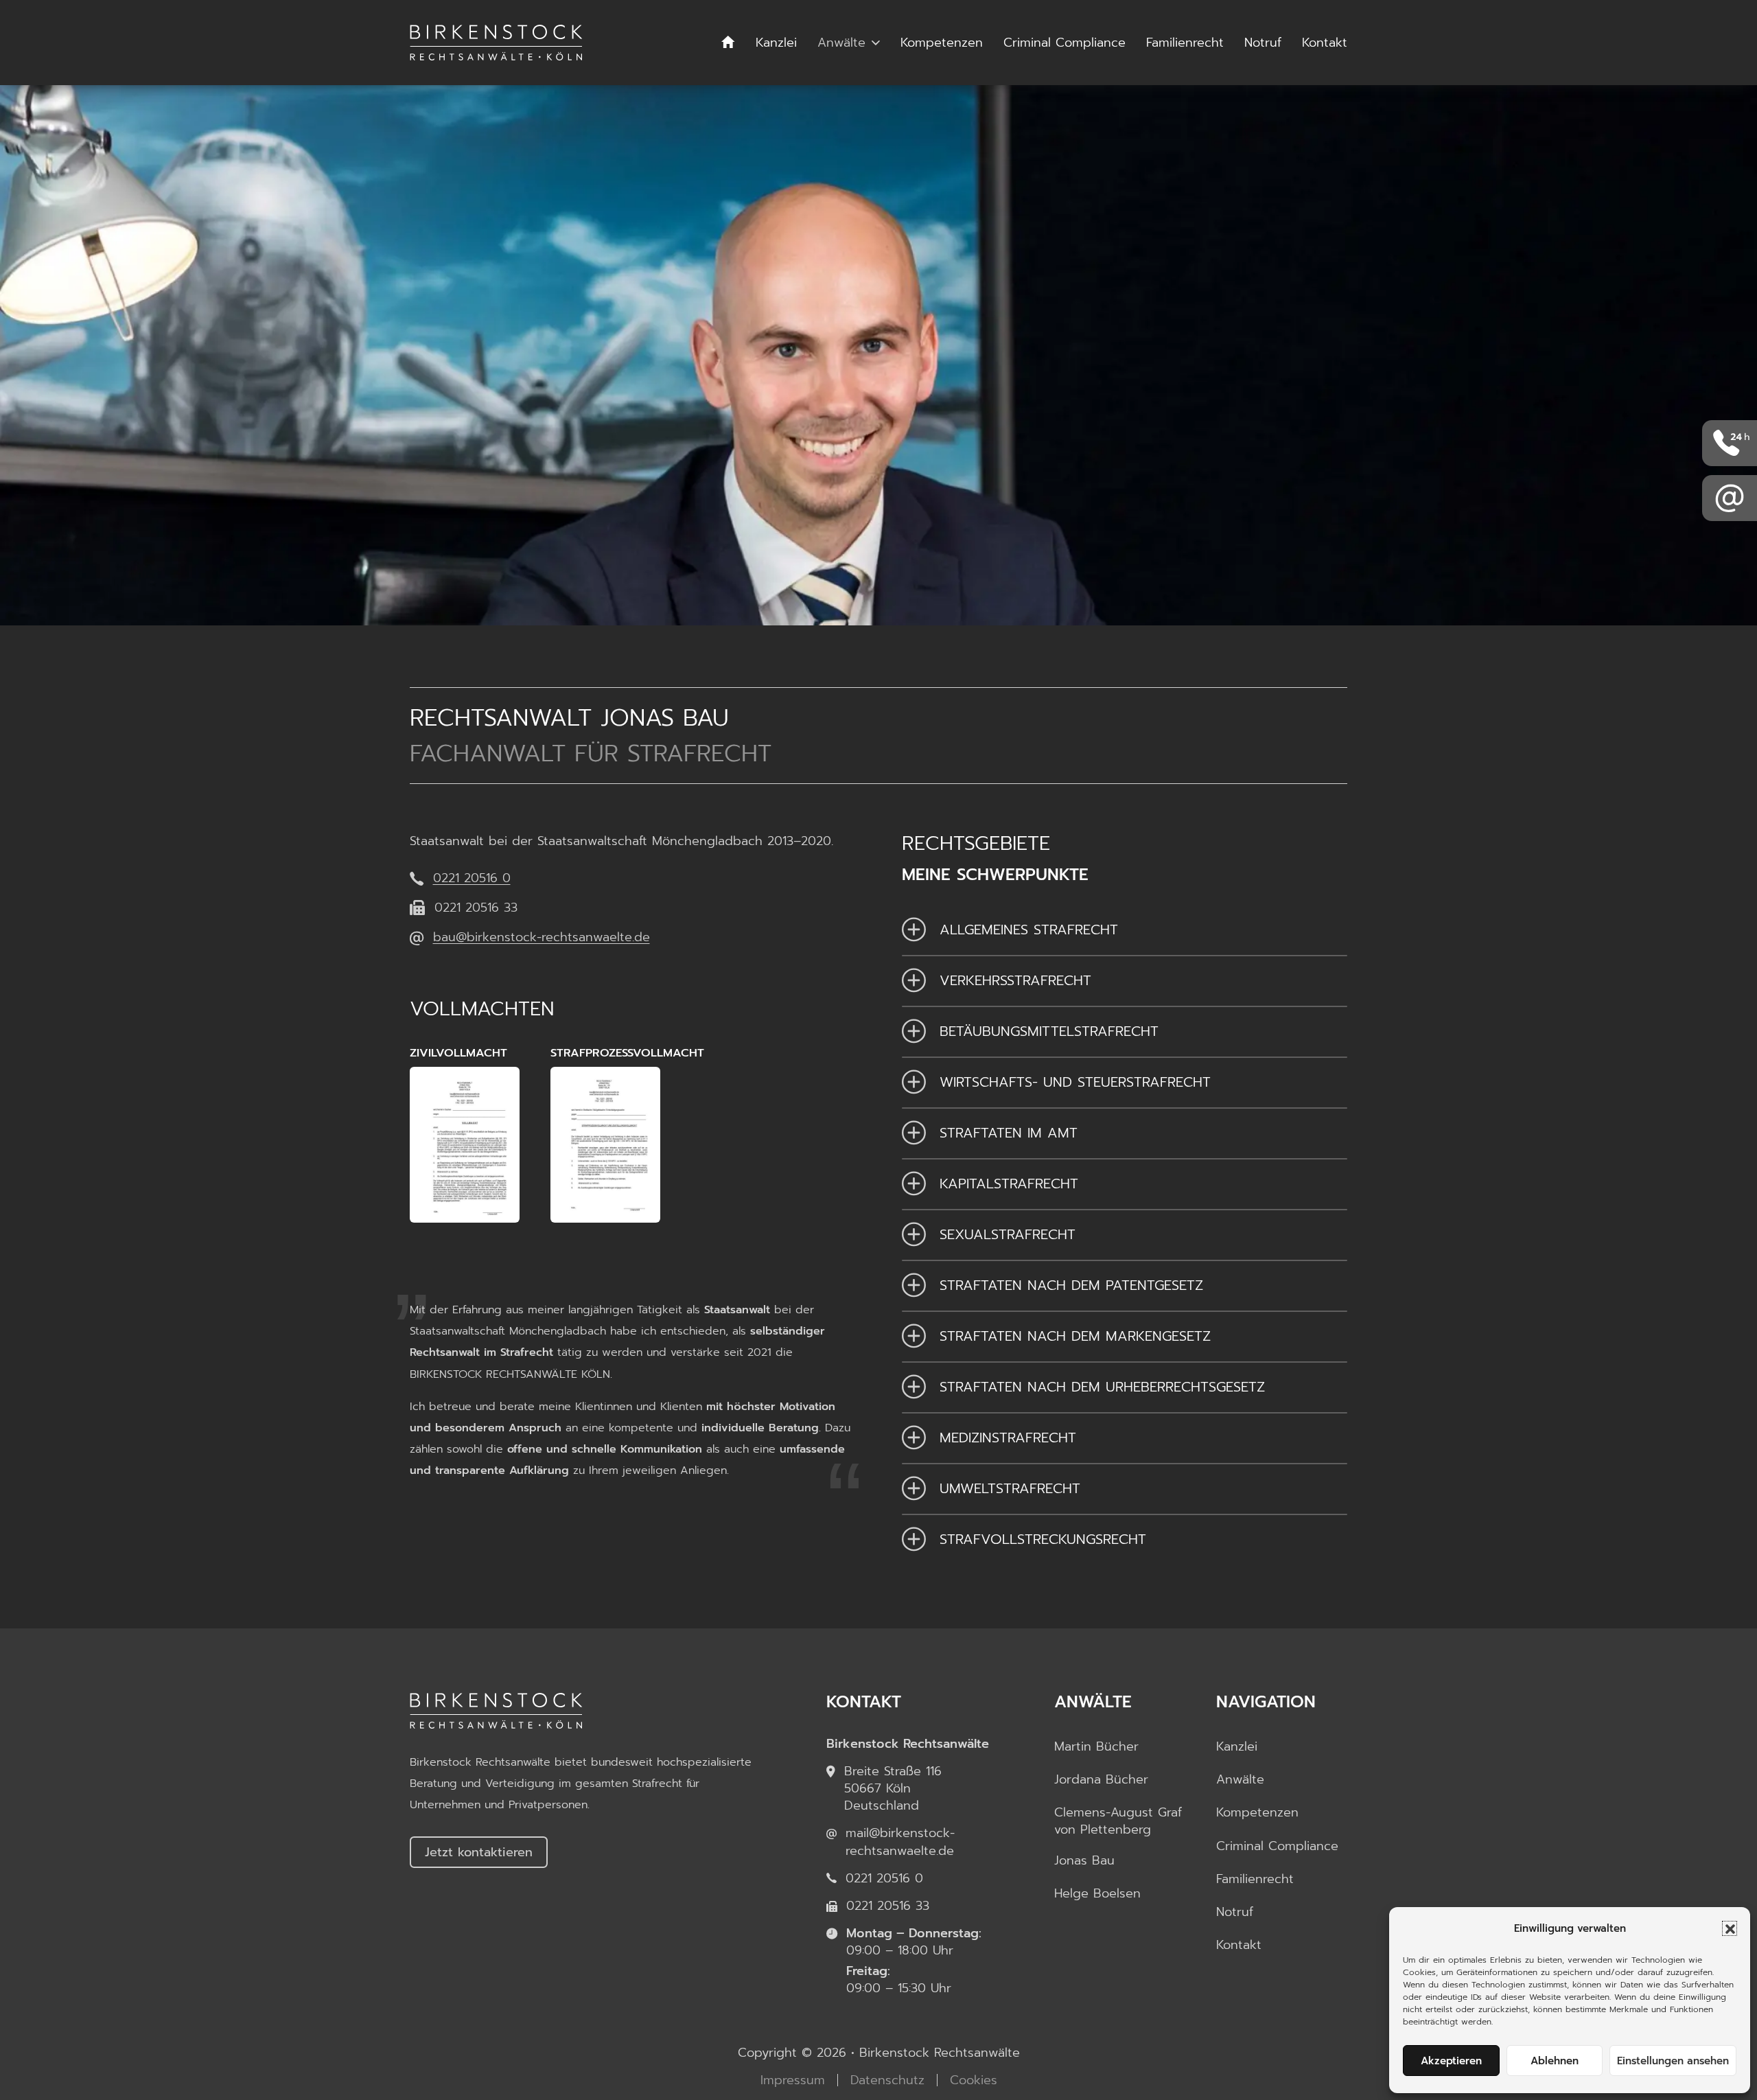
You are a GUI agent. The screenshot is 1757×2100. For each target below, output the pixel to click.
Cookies (974, 2080)
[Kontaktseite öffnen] (1730, 498)
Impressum (793, 2080)
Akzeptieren (1451, 2061)
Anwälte (841, 43)
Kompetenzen (942, 43)
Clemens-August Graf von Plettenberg (1118, 1821)
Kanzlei (776, 43)
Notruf (1263, 43)
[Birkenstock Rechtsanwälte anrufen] (1730, 443)
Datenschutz (887, 2080)
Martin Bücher (1096, 1747)
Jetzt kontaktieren (479, 1852)
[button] (1730, 1928)
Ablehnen (1555, 2061)
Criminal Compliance (1064, 43)
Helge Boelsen (1097, 1894)
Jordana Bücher (1101, 1780)
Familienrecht (1185, 43)
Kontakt (1325, 43)
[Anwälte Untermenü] (876, 43)
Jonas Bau (1084, 1861)
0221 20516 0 (472, 878)
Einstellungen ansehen (1673, 2061)
